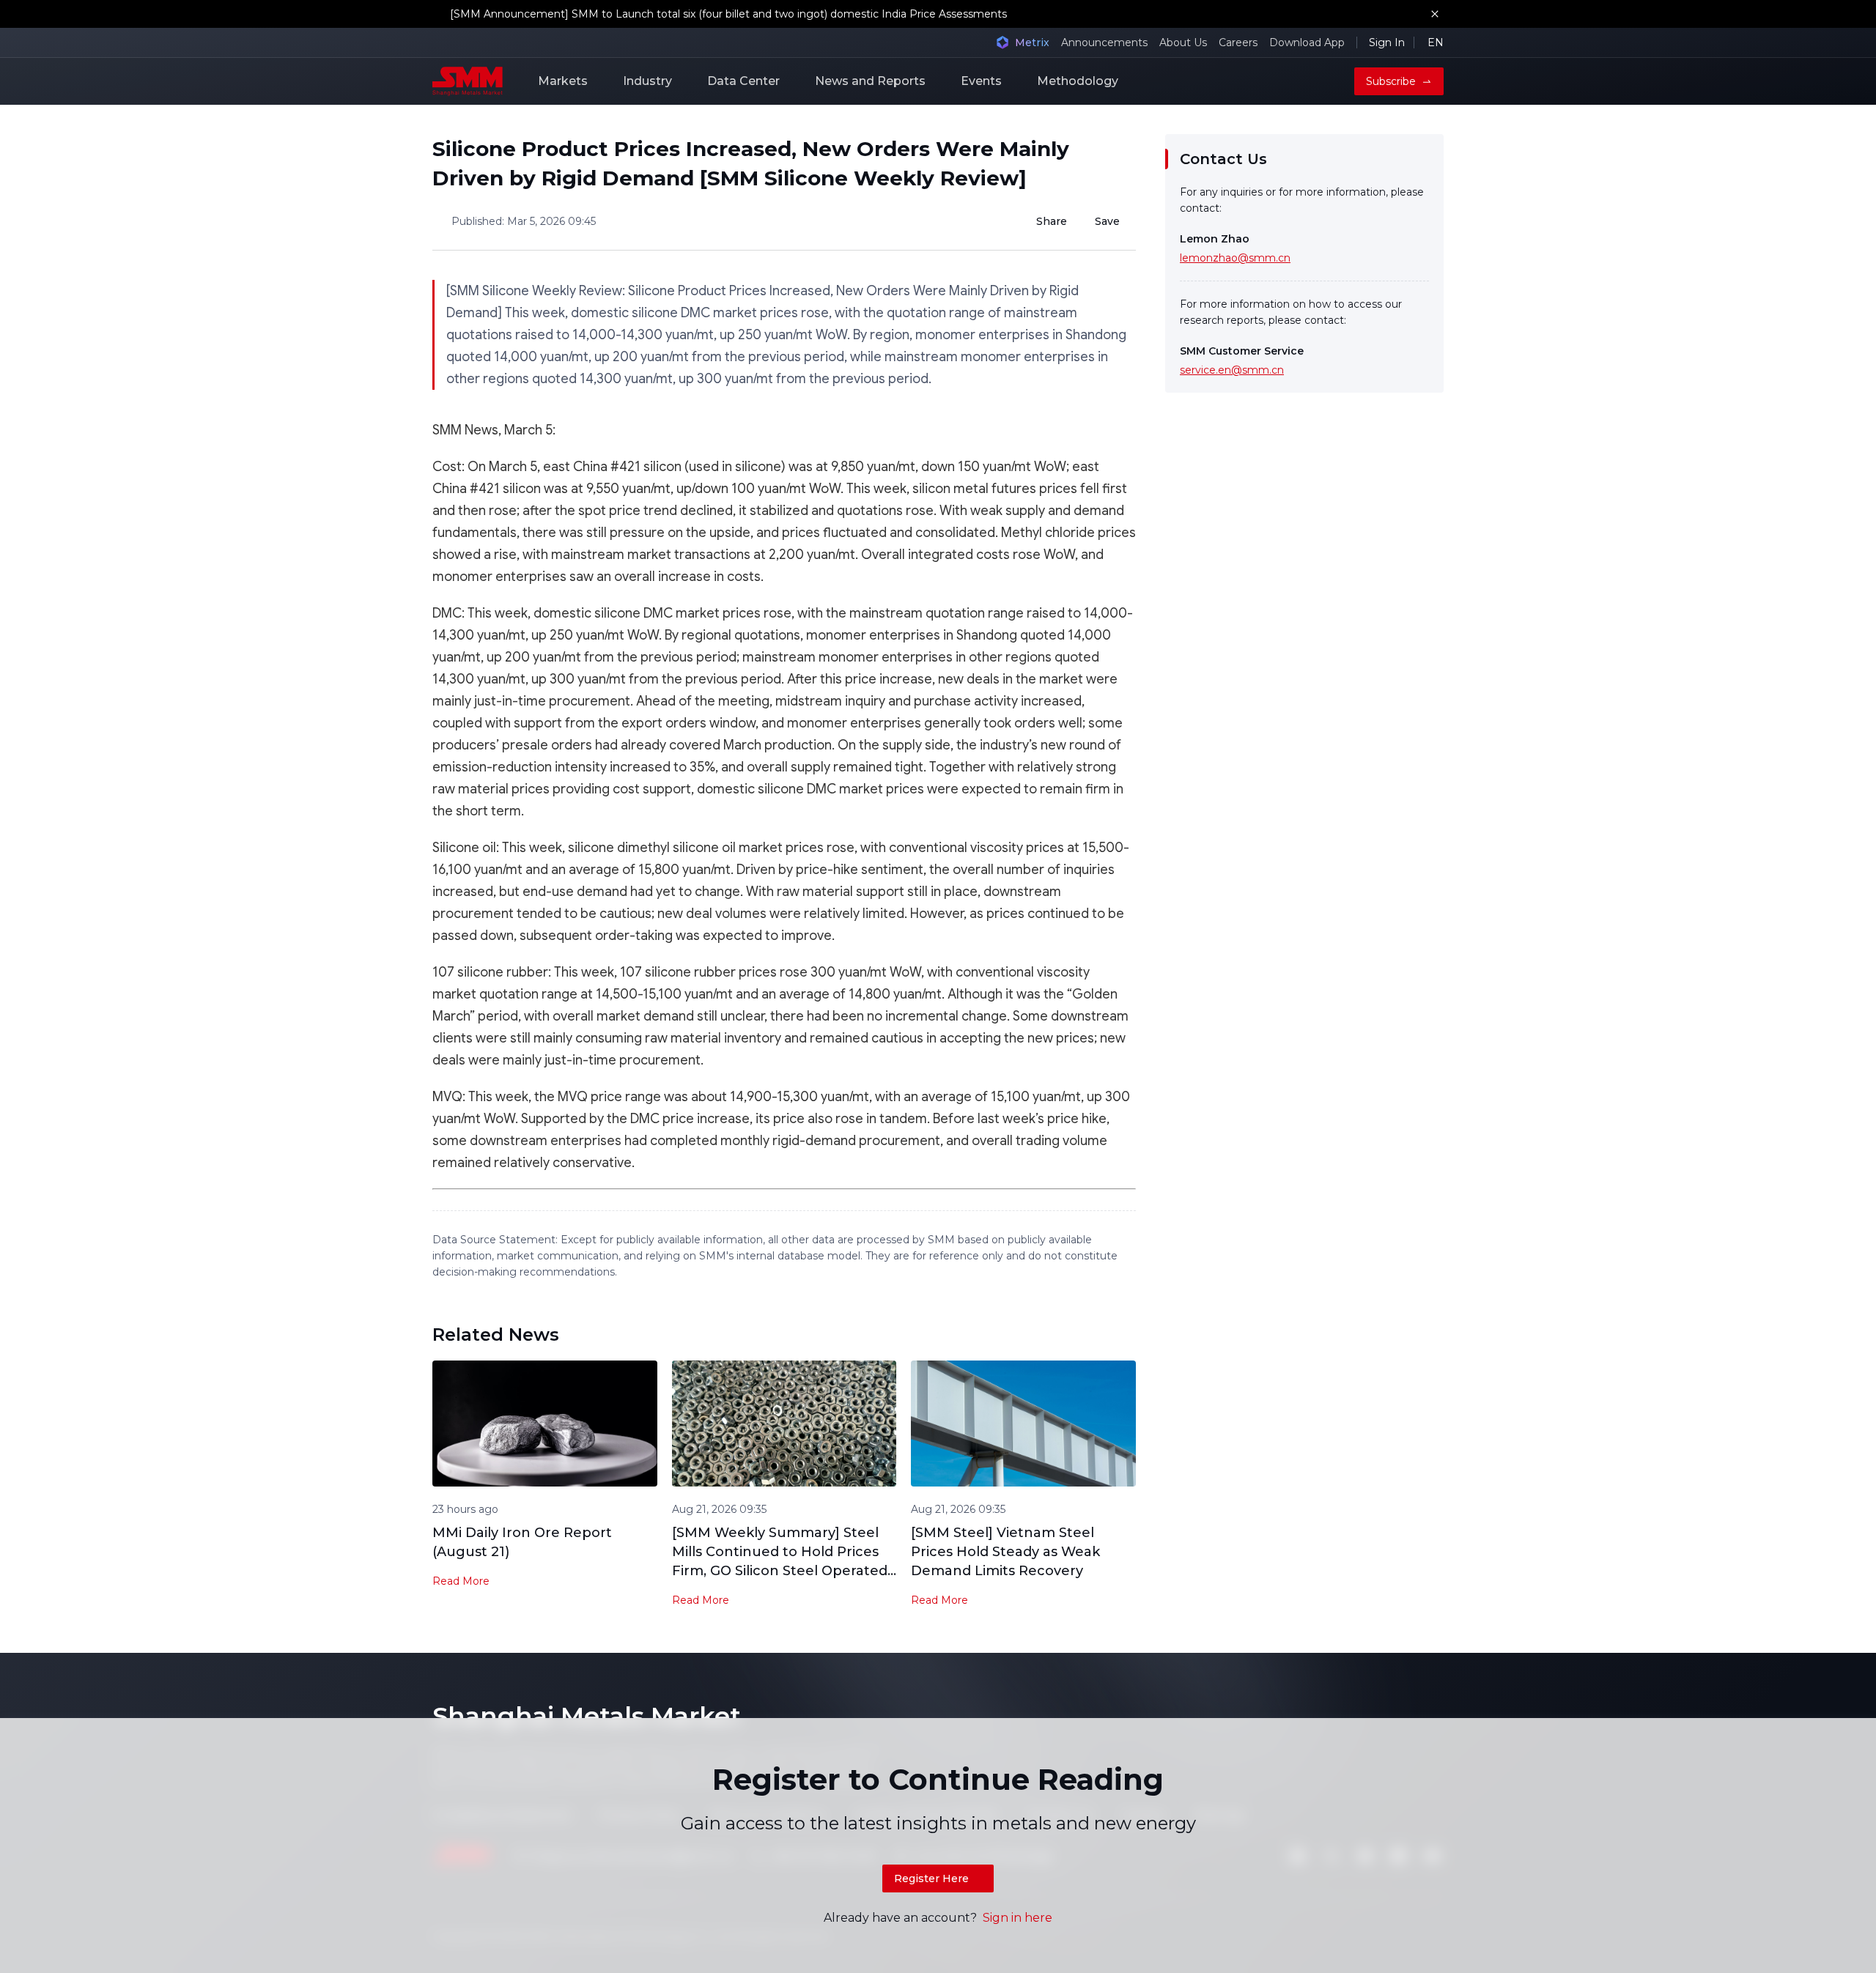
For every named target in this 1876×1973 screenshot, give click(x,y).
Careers (1238, 42)
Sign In (1387, 42)
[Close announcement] (1435, 14)
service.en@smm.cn (1232, 370)
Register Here (931, 1878)
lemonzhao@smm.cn (1235, 258)
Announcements (1104, 42)
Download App (1307, 42)
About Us (1183, 42)
